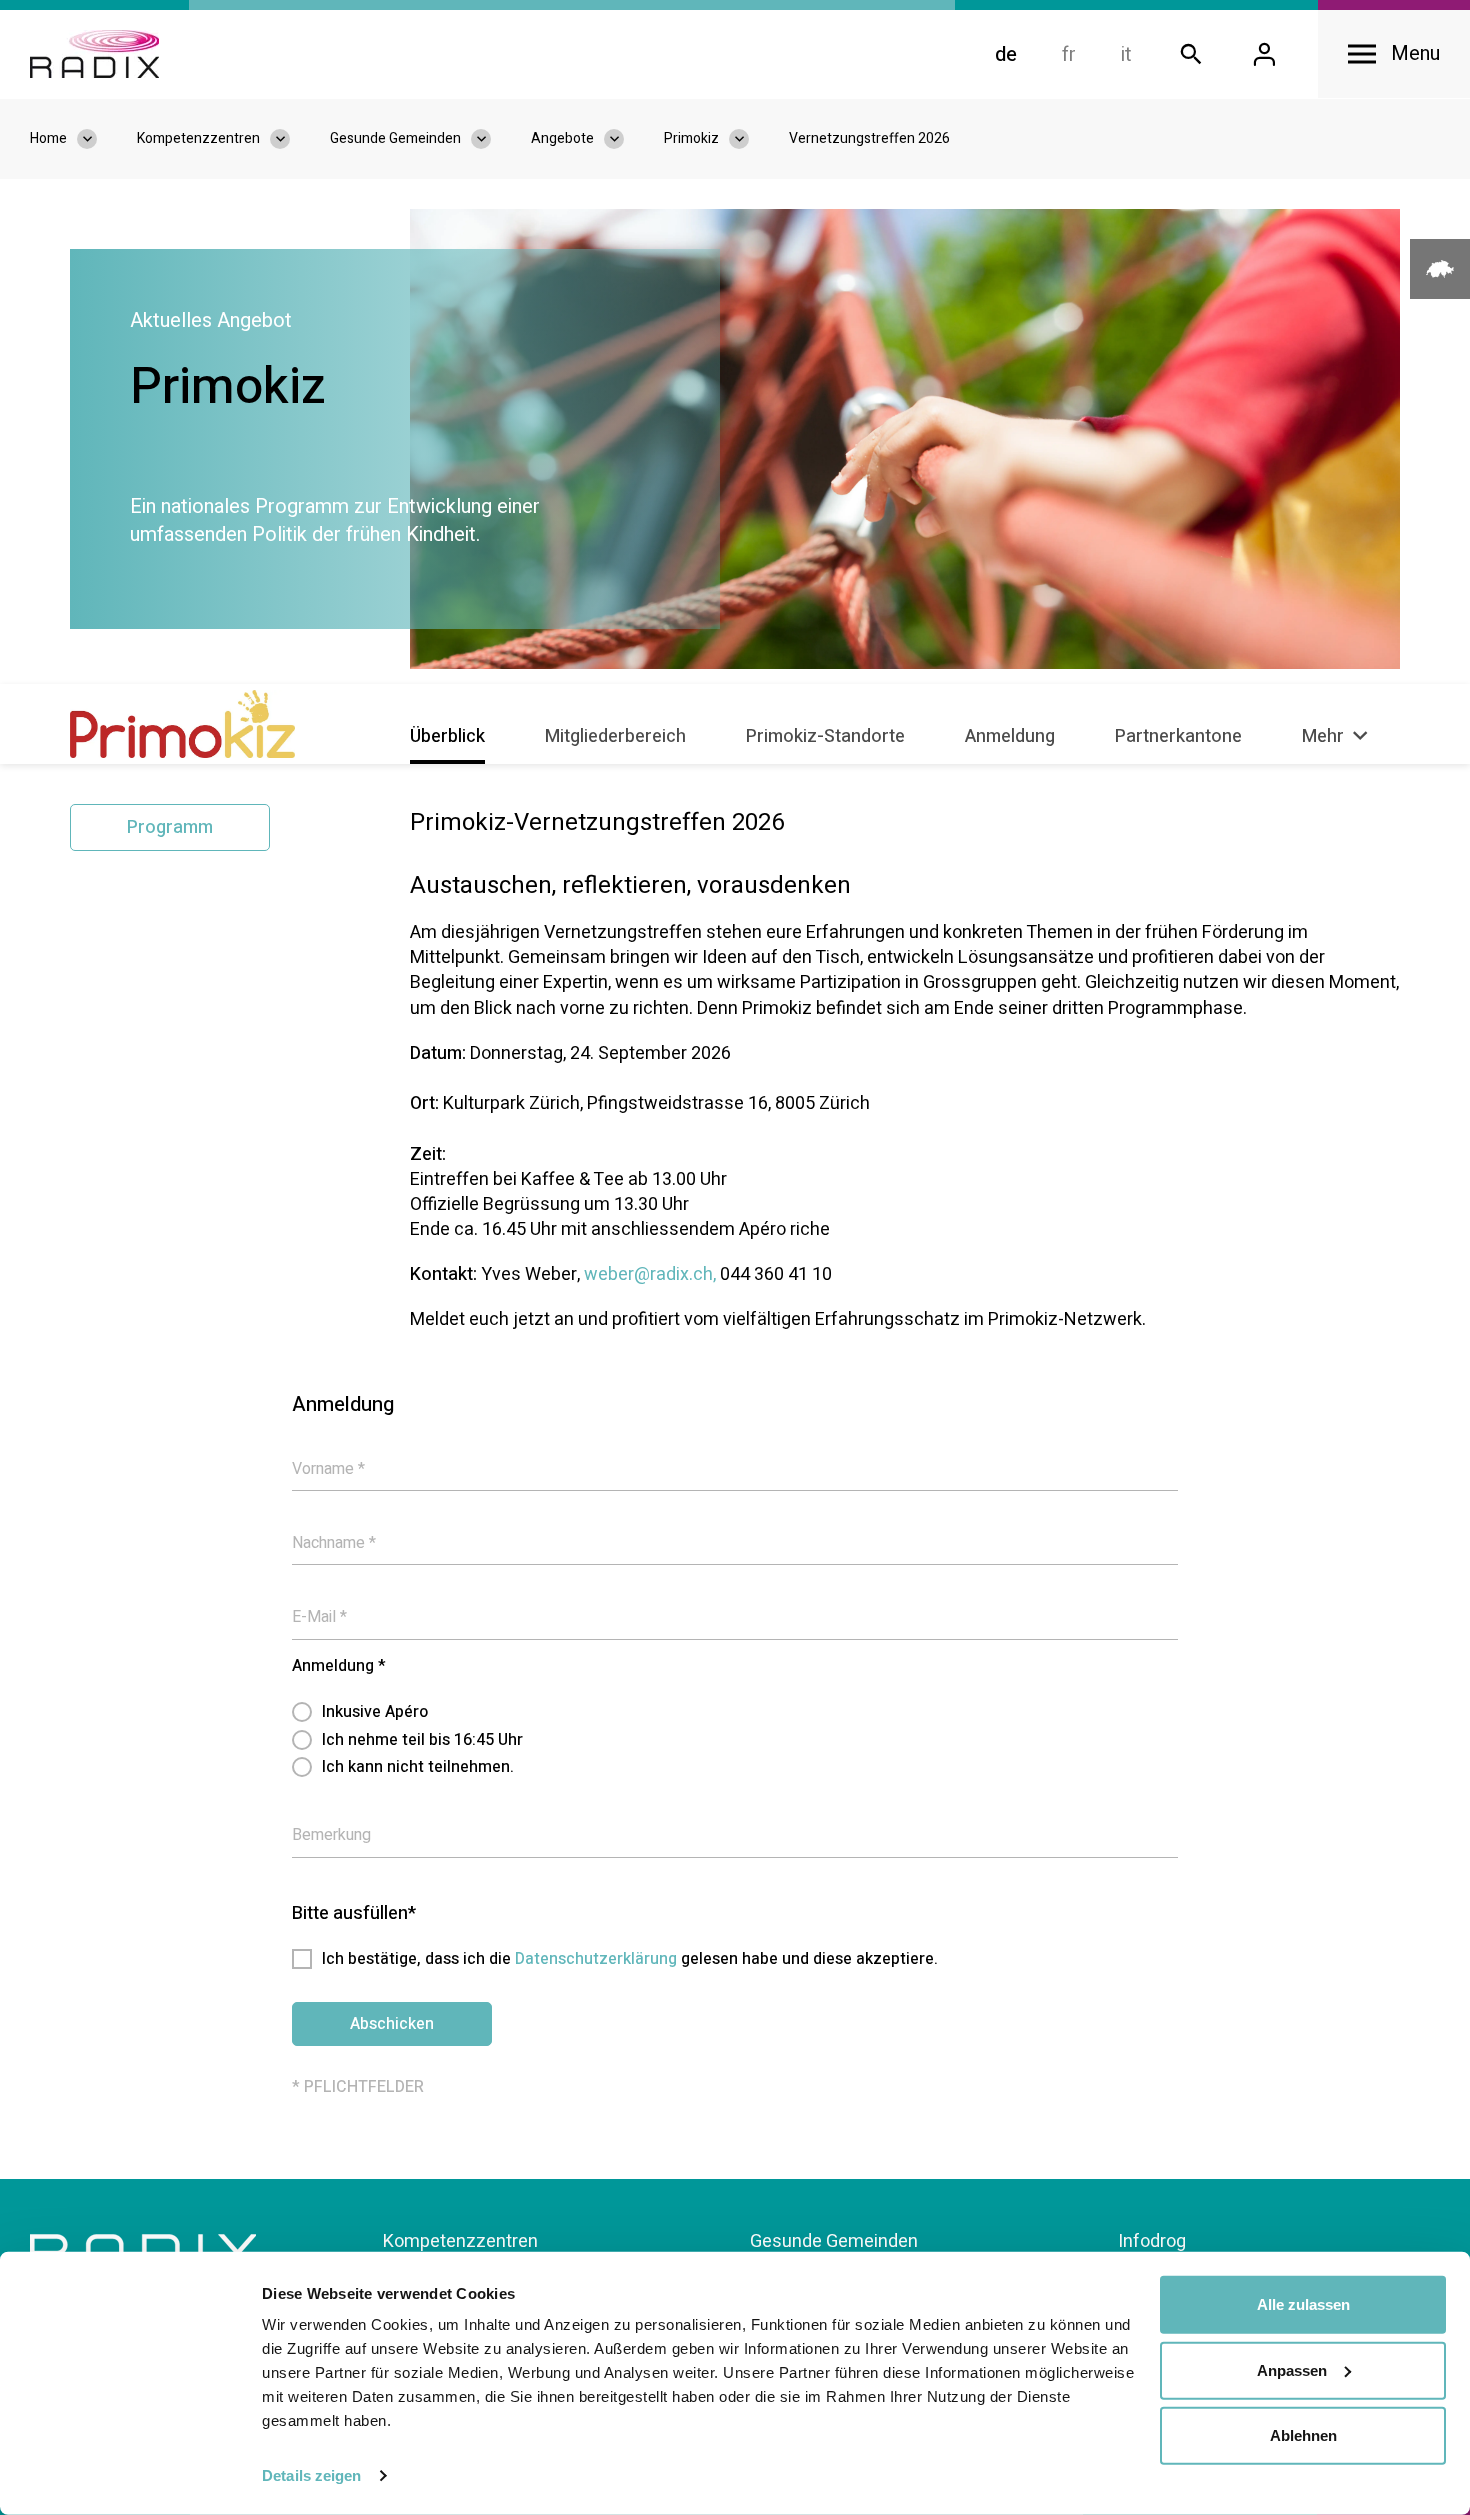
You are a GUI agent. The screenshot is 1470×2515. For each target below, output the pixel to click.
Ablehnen (1303, 2435)
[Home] (94, 54)
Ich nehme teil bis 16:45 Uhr (422, 1740)
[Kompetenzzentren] (290, 139)
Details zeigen (311, 2475)
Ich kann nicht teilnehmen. (418, 1767)
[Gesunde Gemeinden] (491, 139)
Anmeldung (1010, 736)
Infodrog (1152, 2241)
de (1006, 54)
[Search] (1191, 54)
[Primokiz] (749, 139)
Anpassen (1292, 2369)
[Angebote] (624, 139)
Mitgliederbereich (615, 736)
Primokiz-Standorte (825, 736)
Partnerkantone (1178, 736)
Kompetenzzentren (460, 2241)
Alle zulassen (1303, 2304)
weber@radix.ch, (650, 1274)
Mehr (1325, 736)
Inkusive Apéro (375, 1712)
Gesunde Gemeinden (834, 2241)
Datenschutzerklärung (596, 1959)
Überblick (447, 736)
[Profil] (1264, 54)
